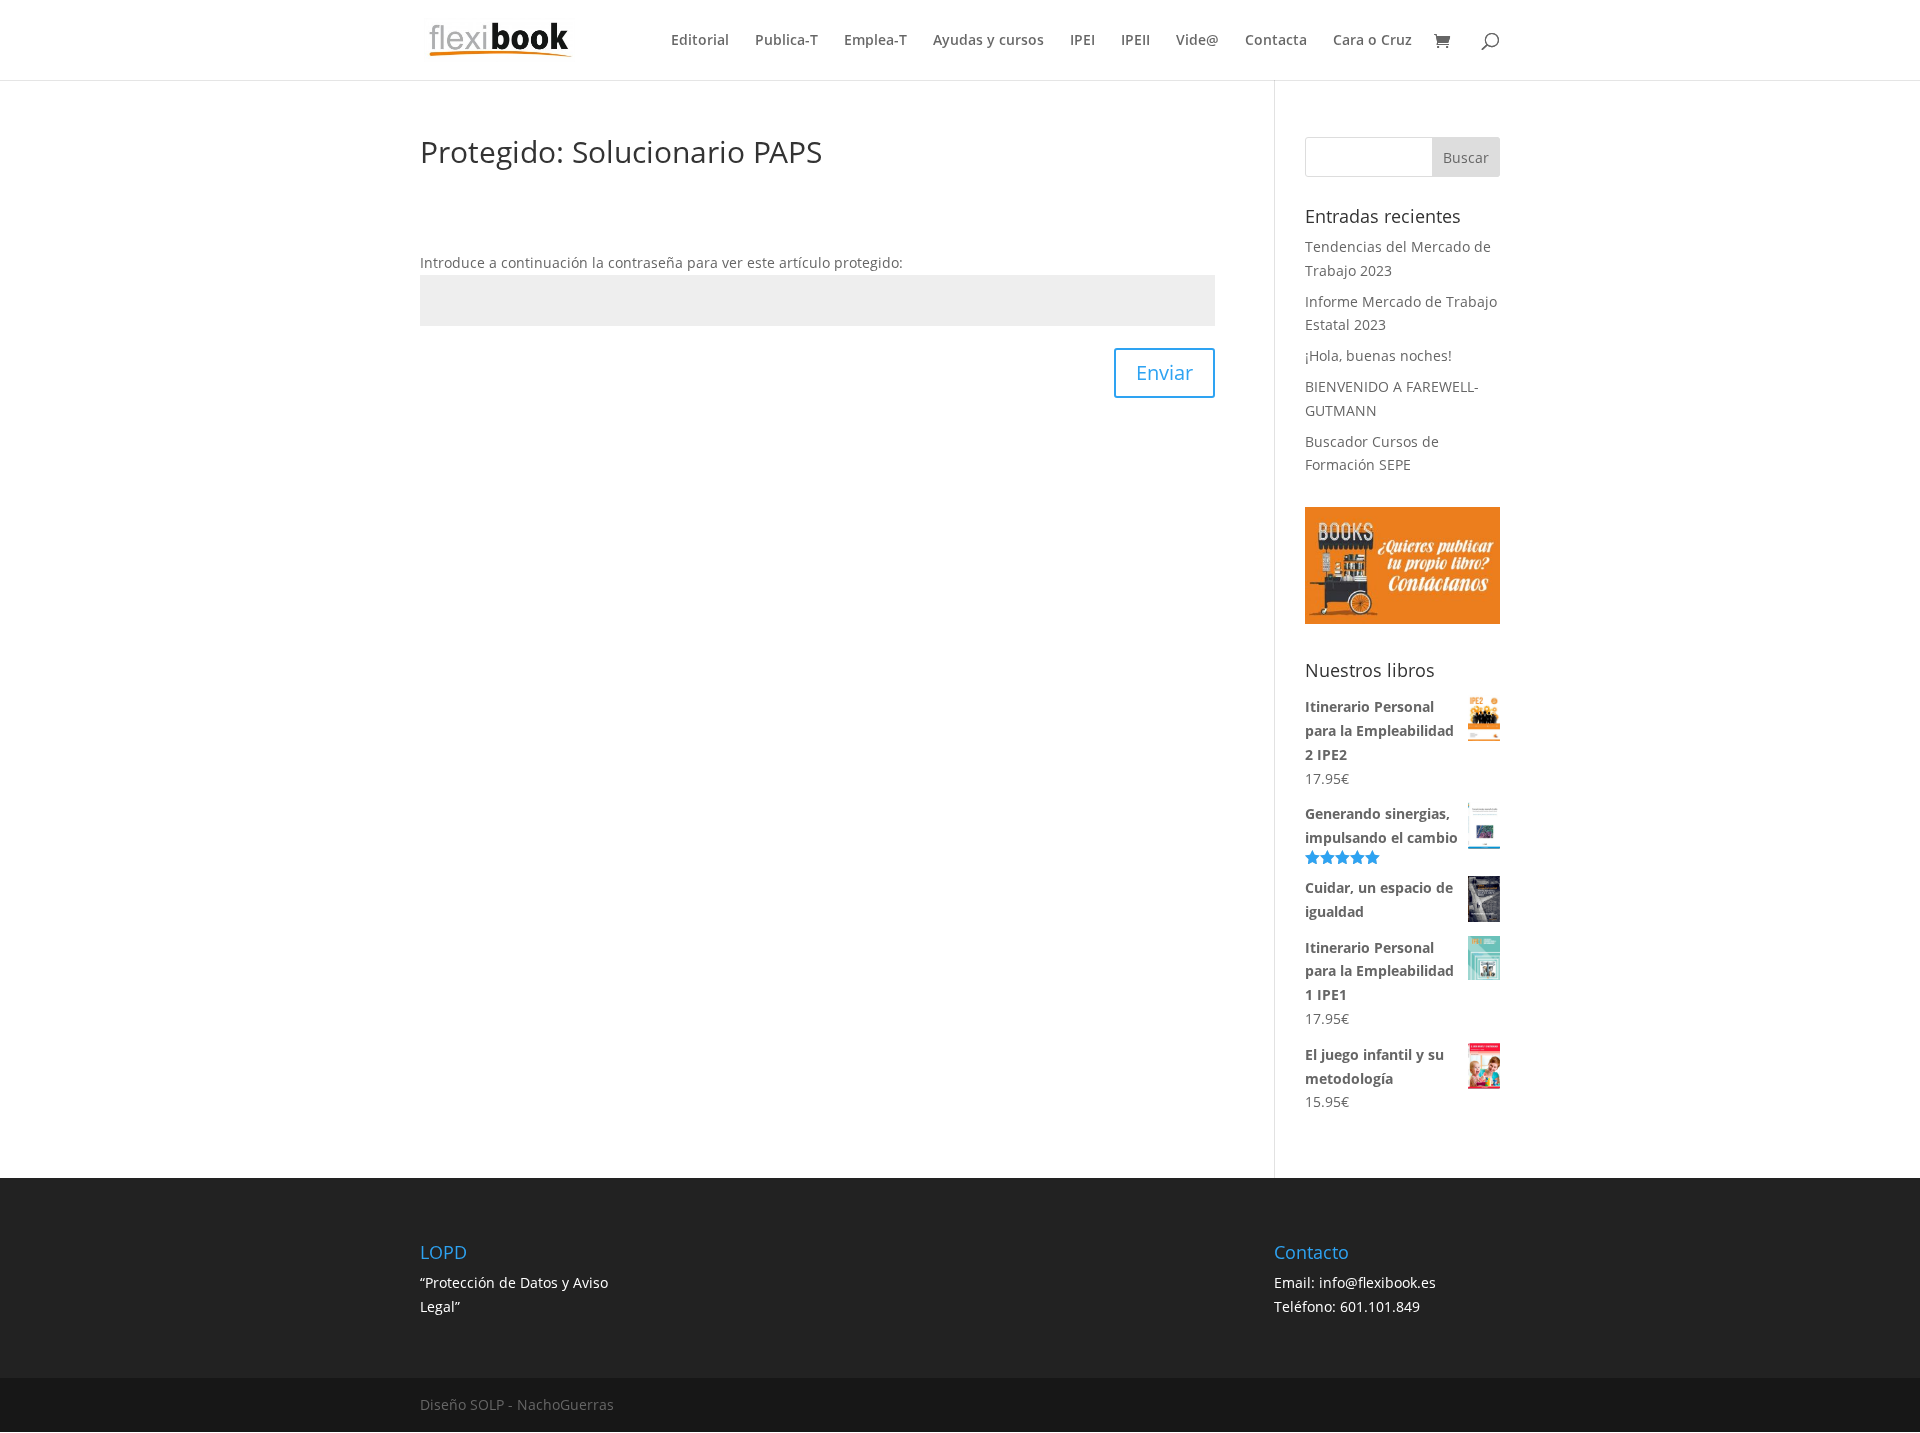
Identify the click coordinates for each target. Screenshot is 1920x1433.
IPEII (1135, 41)
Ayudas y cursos (988, 41)
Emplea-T (875, 41)
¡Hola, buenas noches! (1378, 355)
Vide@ (1197, 41)
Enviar (1164, 372)
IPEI (1082, 41)
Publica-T (786, 41)
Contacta (1276, 41)
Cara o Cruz (1372, 41)
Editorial (700, 41)
